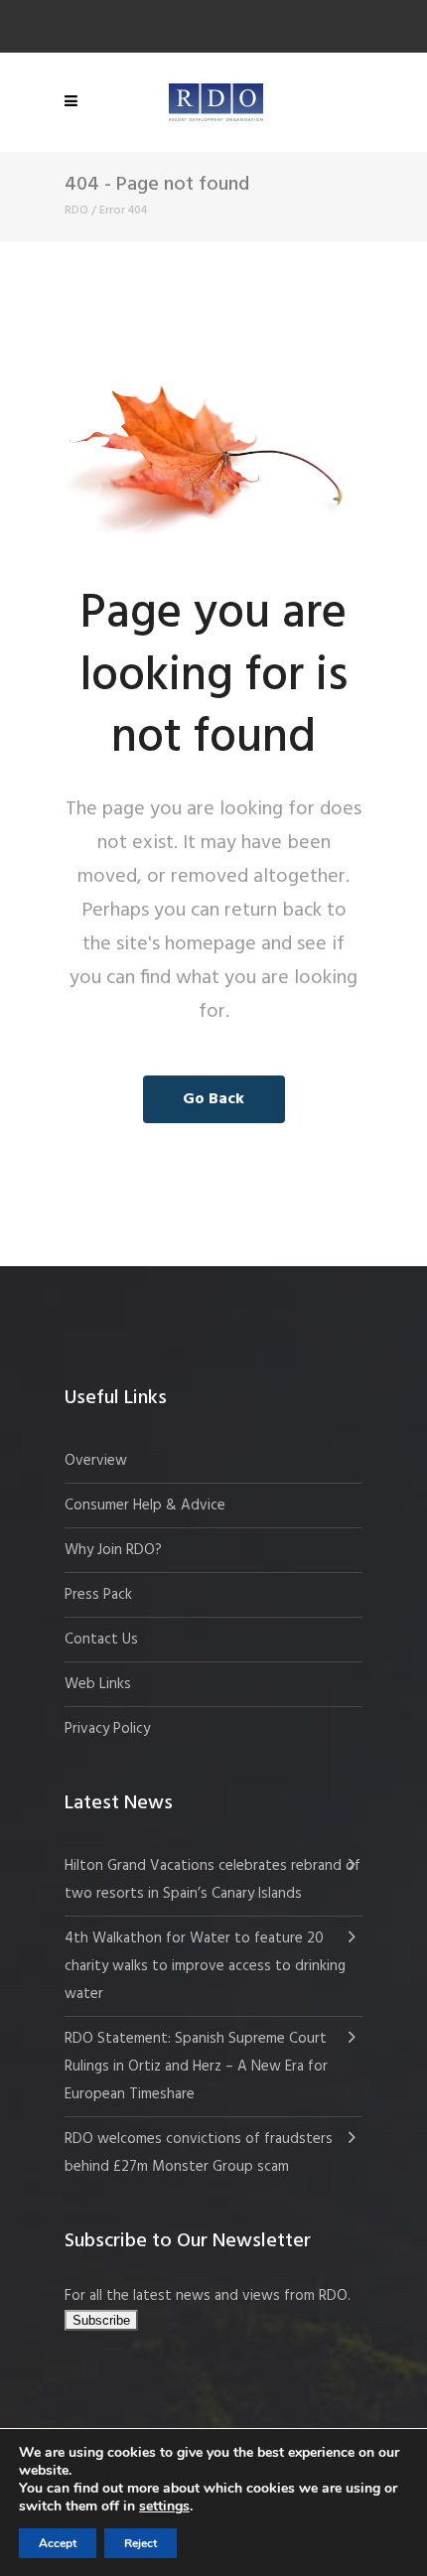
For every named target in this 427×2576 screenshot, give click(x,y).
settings (164, 2506)
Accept (58, 2543)
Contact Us (101, 1640)
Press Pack (98, 1595)
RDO (76, 211)
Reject (141, 2543)
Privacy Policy (107, 1729)
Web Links (98, 1684)
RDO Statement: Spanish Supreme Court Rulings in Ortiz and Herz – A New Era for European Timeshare (196, 2067)
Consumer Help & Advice (145, 1505)
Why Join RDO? (113, 1550)
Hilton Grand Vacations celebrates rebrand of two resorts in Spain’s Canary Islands (213, 1880)
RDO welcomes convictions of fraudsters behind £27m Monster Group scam (199, 2153)
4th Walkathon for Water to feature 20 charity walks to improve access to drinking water (205, 1966)
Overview (96, 1461)
